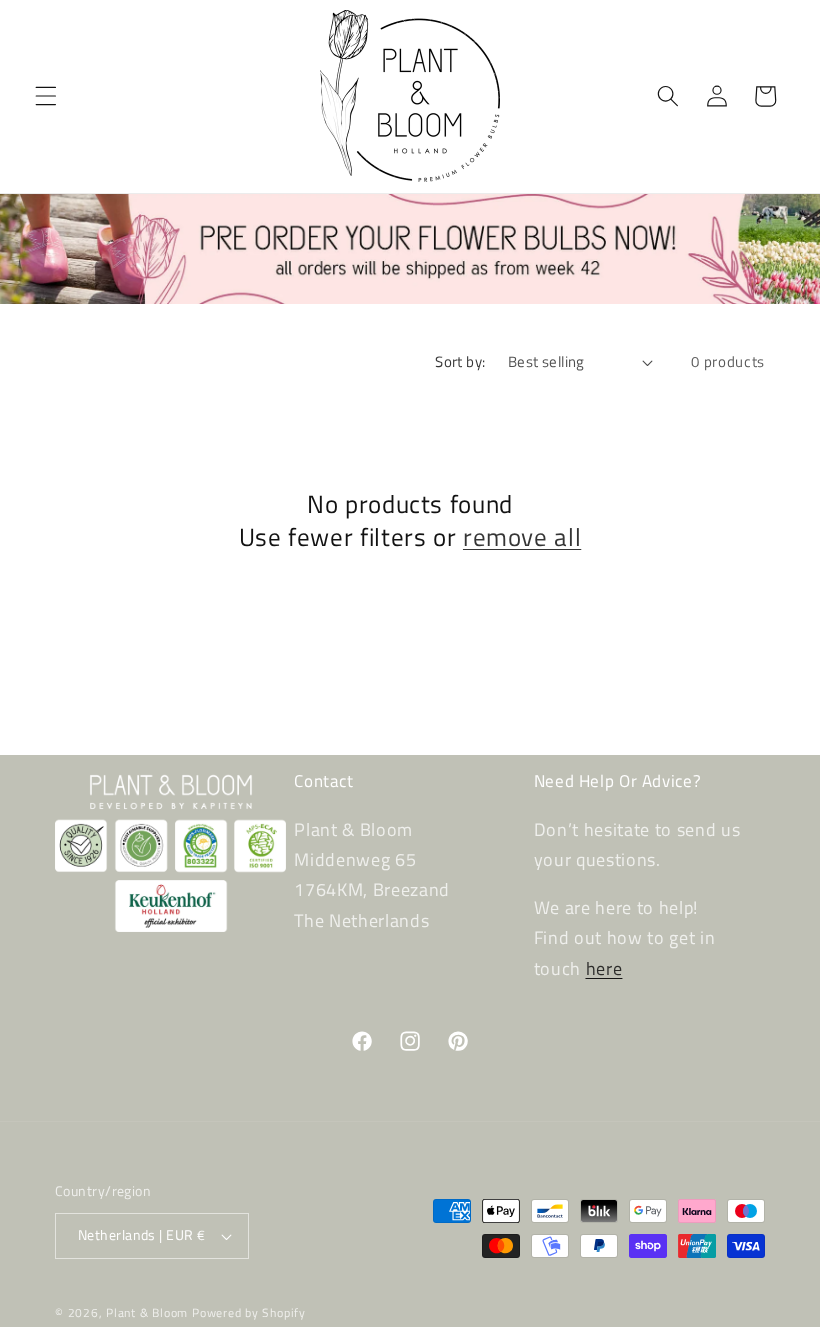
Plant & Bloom (147, 1312)
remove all (522, 537)
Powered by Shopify (249, 1312)
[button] (46, 96)
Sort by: (460, 361)
